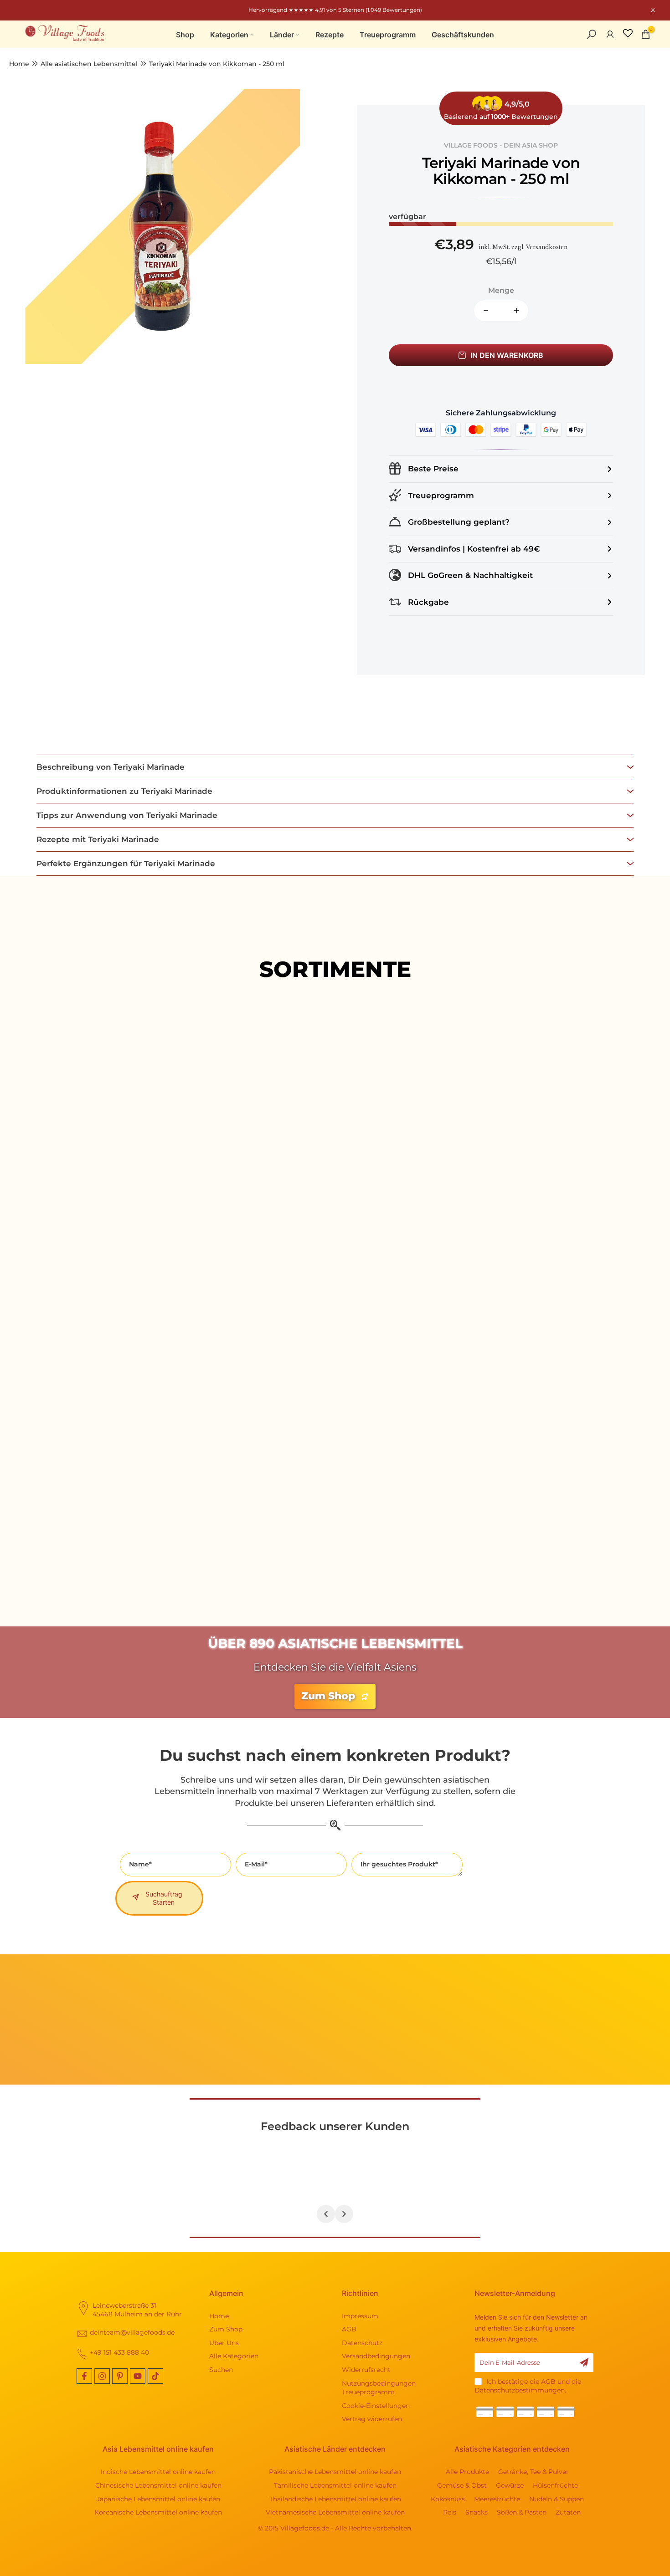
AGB (349, 2329)
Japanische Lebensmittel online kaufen (158, 2499)
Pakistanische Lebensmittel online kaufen (335, 2472)
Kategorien (229, 35)
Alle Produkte (335, 1230)
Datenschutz (362, 2343)
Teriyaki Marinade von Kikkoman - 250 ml (217, 64)
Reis (450, 2512)
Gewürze (510, 2485)
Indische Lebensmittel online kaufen (158, 2472)
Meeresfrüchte (497, 2499)
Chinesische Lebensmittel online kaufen (158, 2485)
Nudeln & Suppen (557, 2499)
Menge (501, 290)
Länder (282, 35)
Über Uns (224, 2343)
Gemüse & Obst (462, 2485)
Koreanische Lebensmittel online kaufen (158, 2512)
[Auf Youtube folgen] (138, 2376)
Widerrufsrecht (366, 2370)
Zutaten (568, 2512)
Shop (185, 35)
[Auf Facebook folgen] (84, 2376)
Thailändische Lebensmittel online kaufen (335, 2499)
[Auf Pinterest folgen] (120, 2376)
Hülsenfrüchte (555, 2485)
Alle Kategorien (234, 2356)
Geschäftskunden (463, 35)
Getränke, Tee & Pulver (533, 2472)
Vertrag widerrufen (372, 2419)
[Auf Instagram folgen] (102, 2376)
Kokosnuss (448, 2499)
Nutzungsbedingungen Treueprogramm (379, 2388)
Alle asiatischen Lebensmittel (89, 64)
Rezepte (330, 35)
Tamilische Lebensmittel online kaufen (335, 2485)
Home (19, 64)
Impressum (360, 2316)
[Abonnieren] (584, 2362)
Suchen (221, 2370)
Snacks (477, 2512)
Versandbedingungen (376, 2356)
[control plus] (520, 311)
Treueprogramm (388, 35)
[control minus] (482, 311)
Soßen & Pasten (522, 2512)
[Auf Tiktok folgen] (155, 2376)
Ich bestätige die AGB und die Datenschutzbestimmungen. (528, 2386)
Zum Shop (226, 2329)
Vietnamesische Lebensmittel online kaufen (335, 2512)
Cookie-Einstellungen (376, 2406)
